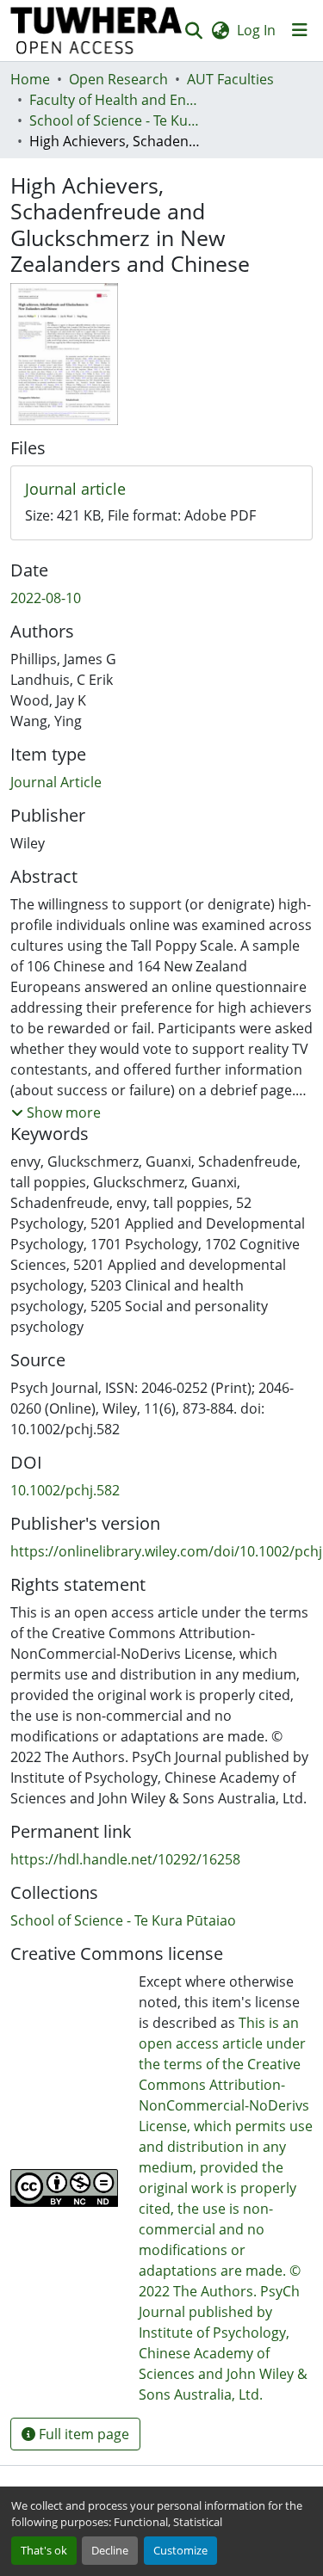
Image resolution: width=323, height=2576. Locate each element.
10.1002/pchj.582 (65, 1490)
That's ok (44, 2550)
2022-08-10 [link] (46, 598)
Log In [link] (256, 30)
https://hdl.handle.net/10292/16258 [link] (125, 1859)
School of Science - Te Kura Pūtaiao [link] (115, 120)
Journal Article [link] (56, 782)
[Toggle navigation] (300, 30)
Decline (110, 2550)
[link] (161, 490)
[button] (96, 31)
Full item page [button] (82, 2434)
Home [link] (30, 79)
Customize (180, 2550)
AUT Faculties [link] (230, 79)
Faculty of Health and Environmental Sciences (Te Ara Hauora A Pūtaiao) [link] (115, 100)
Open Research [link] (118, 79)
